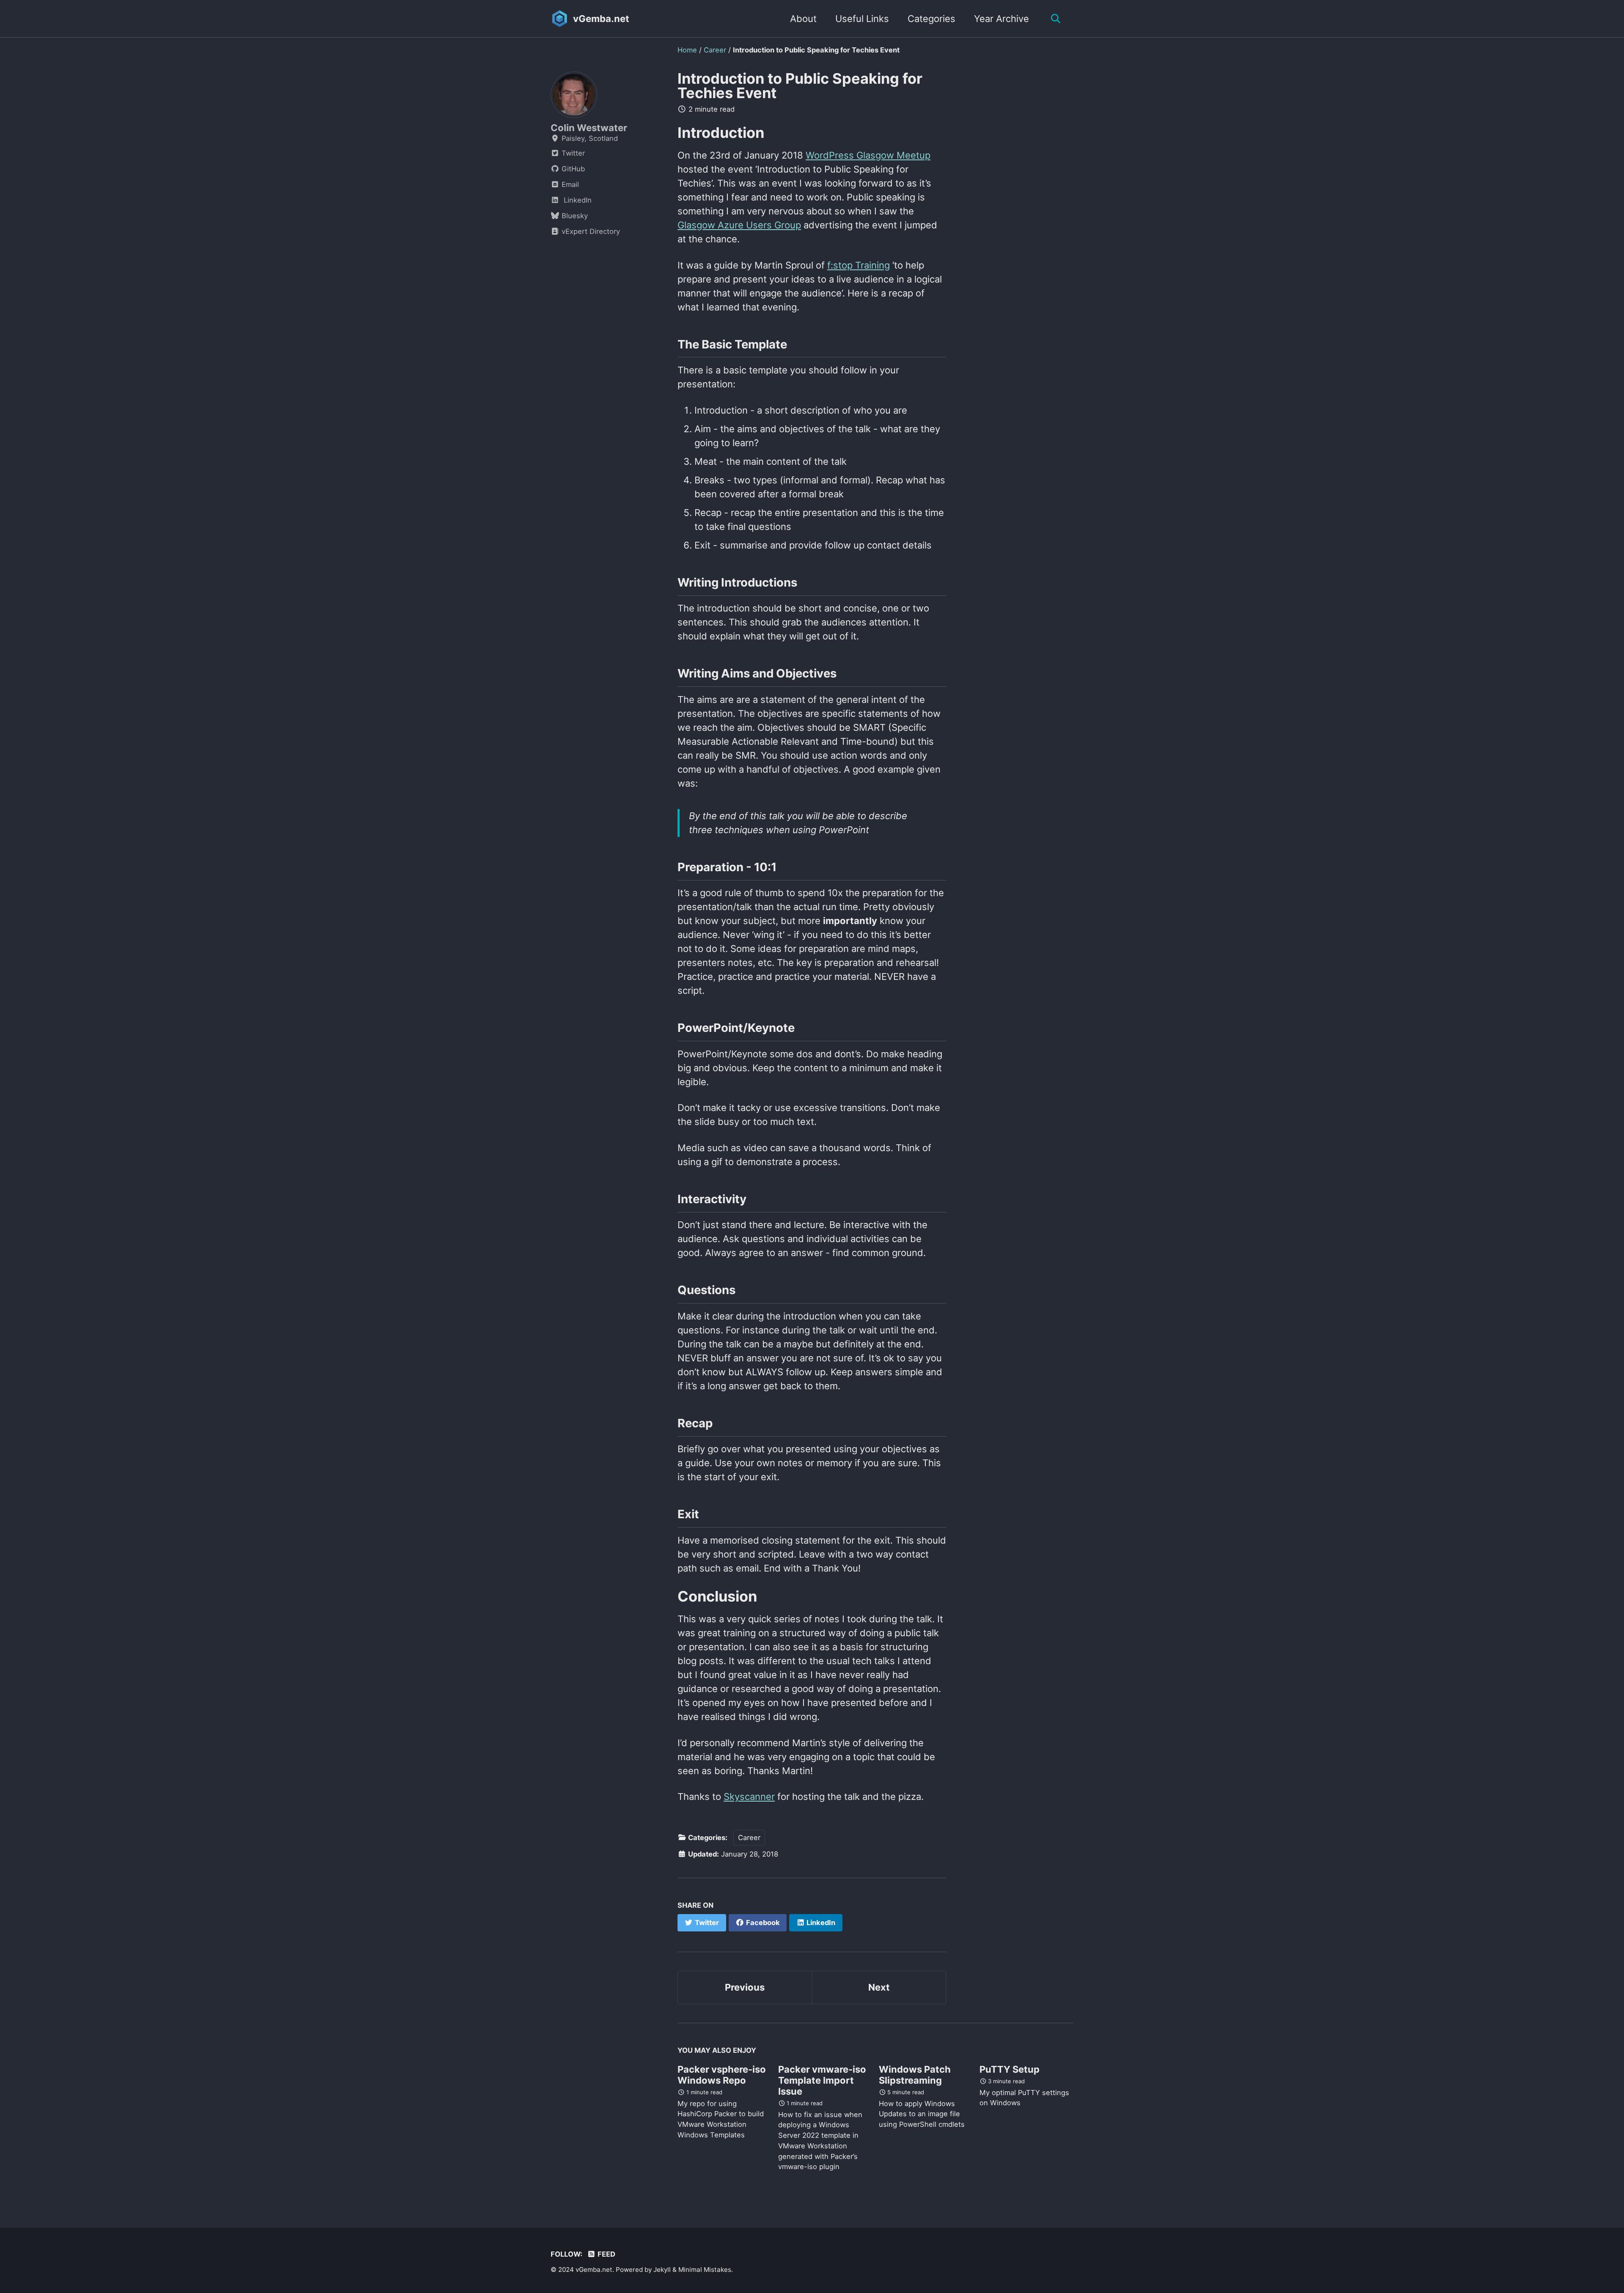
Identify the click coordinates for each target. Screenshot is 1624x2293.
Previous (745, 1987)
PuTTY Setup (1010, 2069)
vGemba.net (601, 19)
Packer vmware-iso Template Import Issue (822, 2080)
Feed (606, 2254)
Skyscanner (749, 1797)
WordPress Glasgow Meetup (868, 155)
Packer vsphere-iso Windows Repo (722, 2075)
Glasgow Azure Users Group (739, 225)
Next (879, 1987)
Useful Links (862, 19)
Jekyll (662, 2270)
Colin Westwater (589, 128)
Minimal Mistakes (705, 2270)
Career (749, 1838)
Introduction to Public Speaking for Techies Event (800, 86)
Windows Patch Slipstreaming (915, 2075)
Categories (931, 19)
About (803, 19)
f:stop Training (859, 265)
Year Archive (1001, 19)
